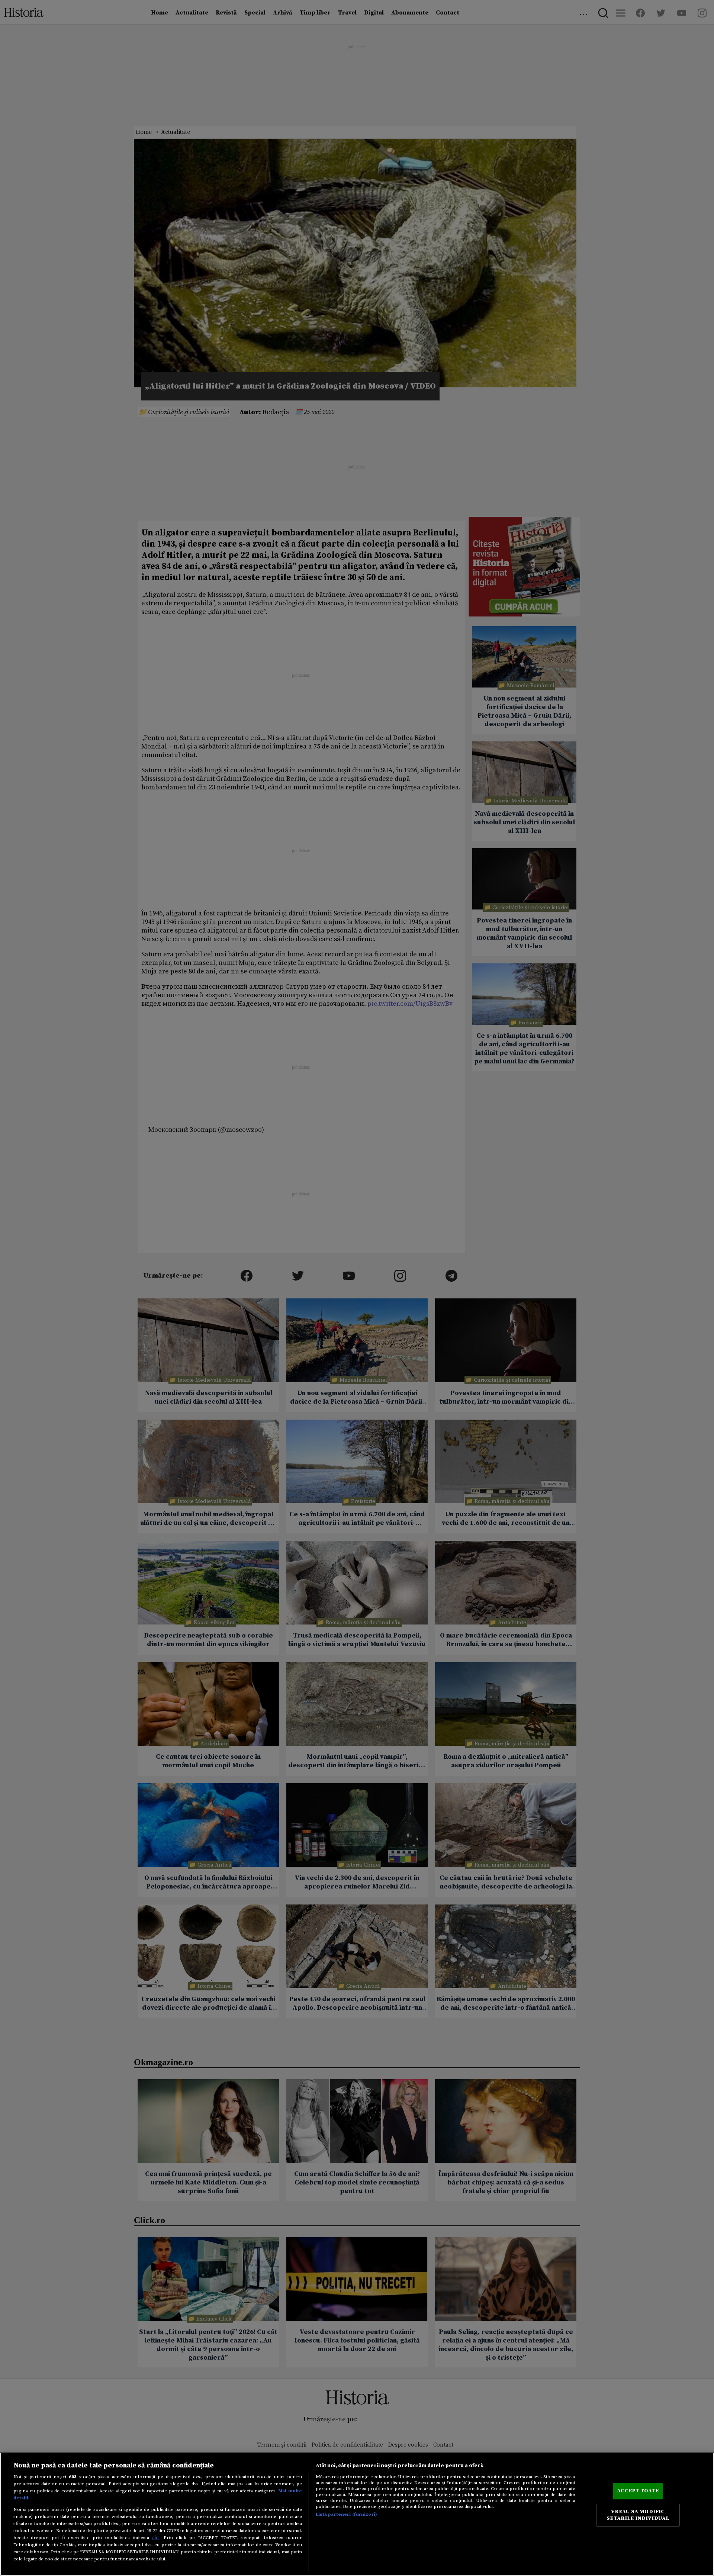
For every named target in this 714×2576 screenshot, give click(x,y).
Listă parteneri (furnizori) (346, 2514)
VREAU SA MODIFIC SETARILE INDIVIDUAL (638, 2515)
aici (156, 2538)
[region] (357, 2514)
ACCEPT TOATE (638, 2491)
